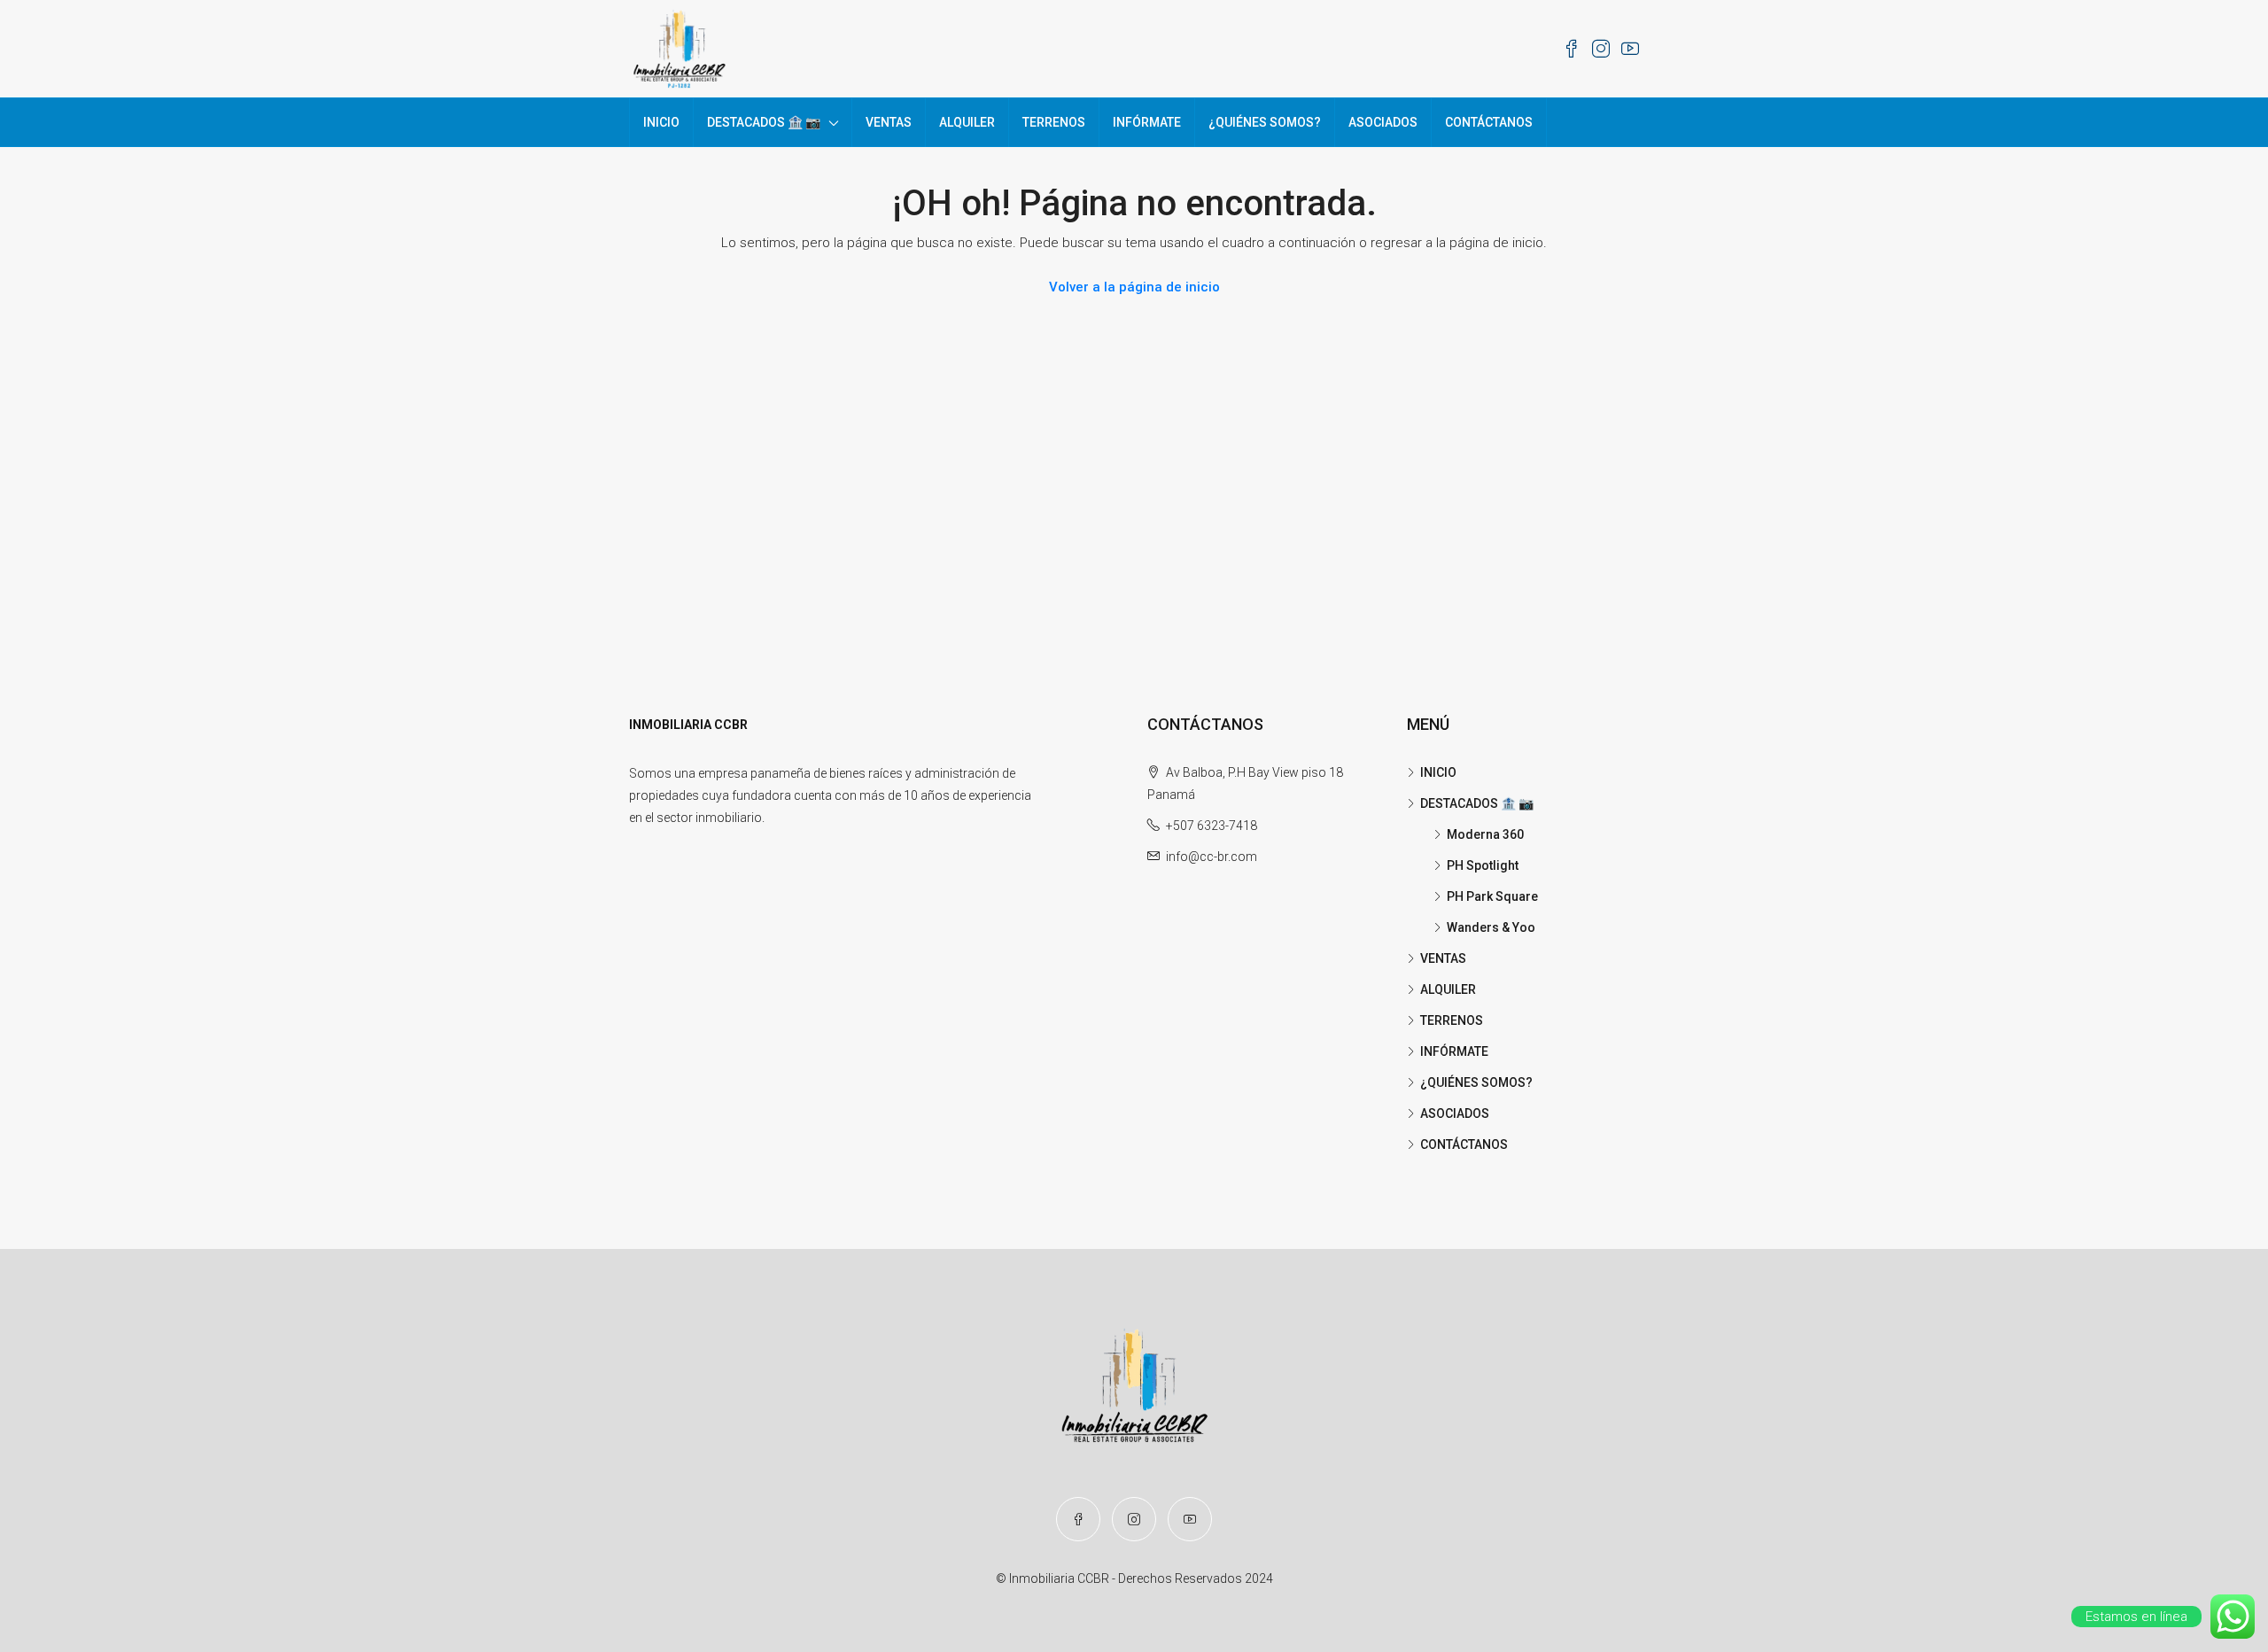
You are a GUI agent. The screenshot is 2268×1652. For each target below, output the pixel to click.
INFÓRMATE (1147, 122)
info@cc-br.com (1212, 857)
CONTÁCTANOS (1489, 122)
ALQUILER (967, 122)
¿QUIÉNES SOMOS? (1265, 122)
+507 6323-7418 (1212, 826)
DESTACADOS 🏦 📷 (764, 122)
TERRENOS (1054, 122)
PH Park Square (1492, 896)
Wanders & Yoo (1491, 927)
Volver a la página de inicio (1134, 287)
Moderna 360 (1485, 834)
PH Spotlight (1483, 865)
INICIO (661, 122)
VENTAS (889, 122)
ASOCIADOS (1383, 122)
